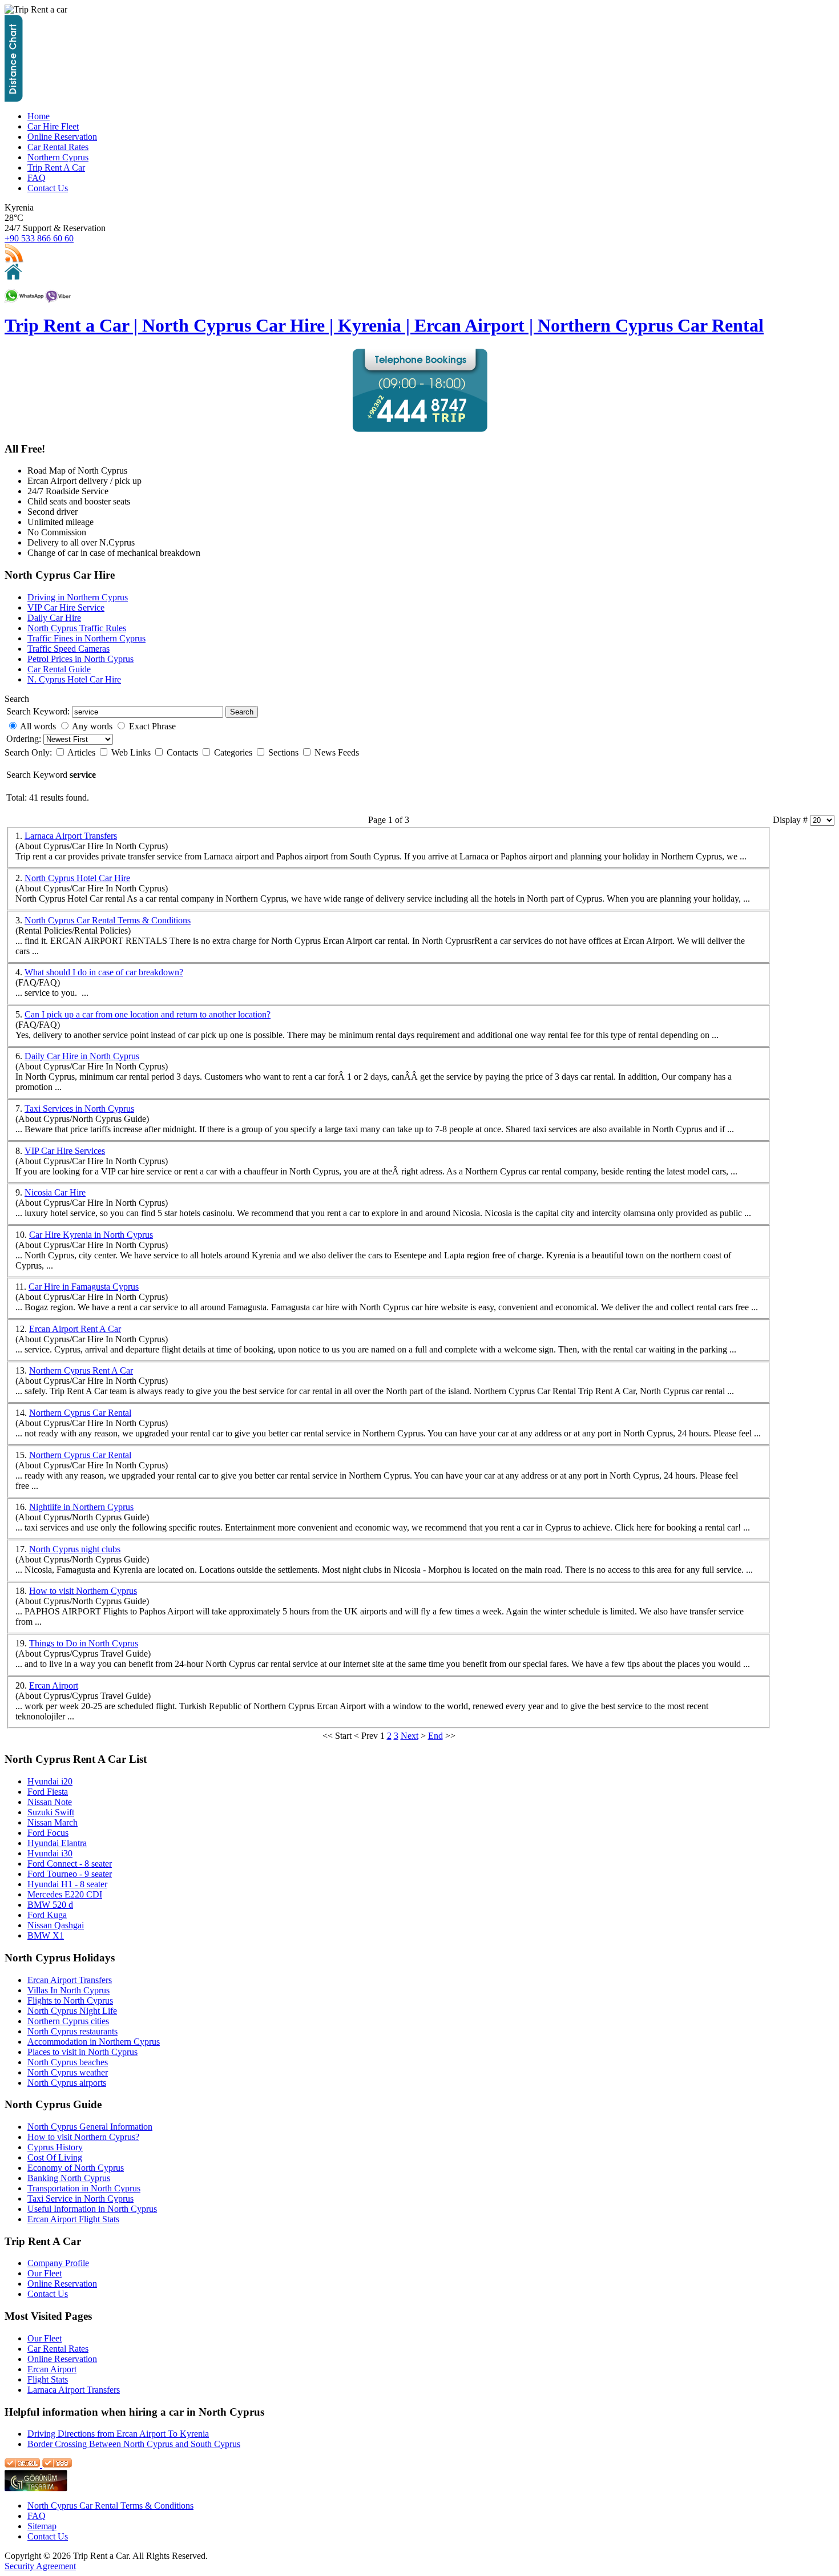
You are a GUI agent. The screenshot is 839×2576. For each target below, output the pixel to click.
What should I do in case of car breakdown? (104, 972)
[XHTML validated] (22, 2464)
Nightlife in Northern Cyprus (81, 1507)
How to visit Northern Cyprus (83, 1591)
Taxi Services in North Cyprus (79, 1109)
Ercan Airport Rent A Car (75, 1329)
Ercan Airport (54, 1685)
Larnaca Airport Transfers (71, 836)
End (435, 1736)
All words (38, 726)
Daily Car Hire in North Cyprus (82, 1056)
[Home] (13, 276)
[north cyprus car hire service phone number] (420, 429)
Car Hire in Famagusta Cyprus (84, 1287)
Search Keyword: (38, 711)
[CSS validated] (56, 2464)
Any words (92, 726)
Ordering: (25, 739)
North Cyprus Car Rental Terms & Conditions (108, 920)
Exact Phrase (152, 726)
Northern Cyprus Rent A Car (81, 1370)
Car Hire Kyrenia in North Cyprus (91, 1235)
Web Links (132, 752)
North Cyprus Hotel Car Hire (77, 878)
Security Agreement (40, 2566)
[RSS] (14, 261)
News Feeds (337, 752)
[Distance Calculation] (14, 99)
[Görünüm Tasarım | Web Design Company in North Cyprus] (36, 2488)
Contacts (183, 752)
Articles (82, 752)
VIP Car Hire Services (65, 1151)
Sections (285, 752)
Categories (234, 752)
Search (242, 712)
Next (410, 1736)
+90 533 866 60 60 (39, 238)
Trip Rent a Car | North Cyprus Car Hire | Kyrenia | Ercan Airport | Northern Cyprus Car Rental (384, 325)
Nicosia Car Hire (55, 1192)
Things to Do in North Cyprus (84, 1643)
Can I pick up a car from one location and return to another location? (148, 1014)
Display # (791, 820)
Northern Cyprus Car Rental (80, 1413)
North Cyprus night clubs (75, 1549)
